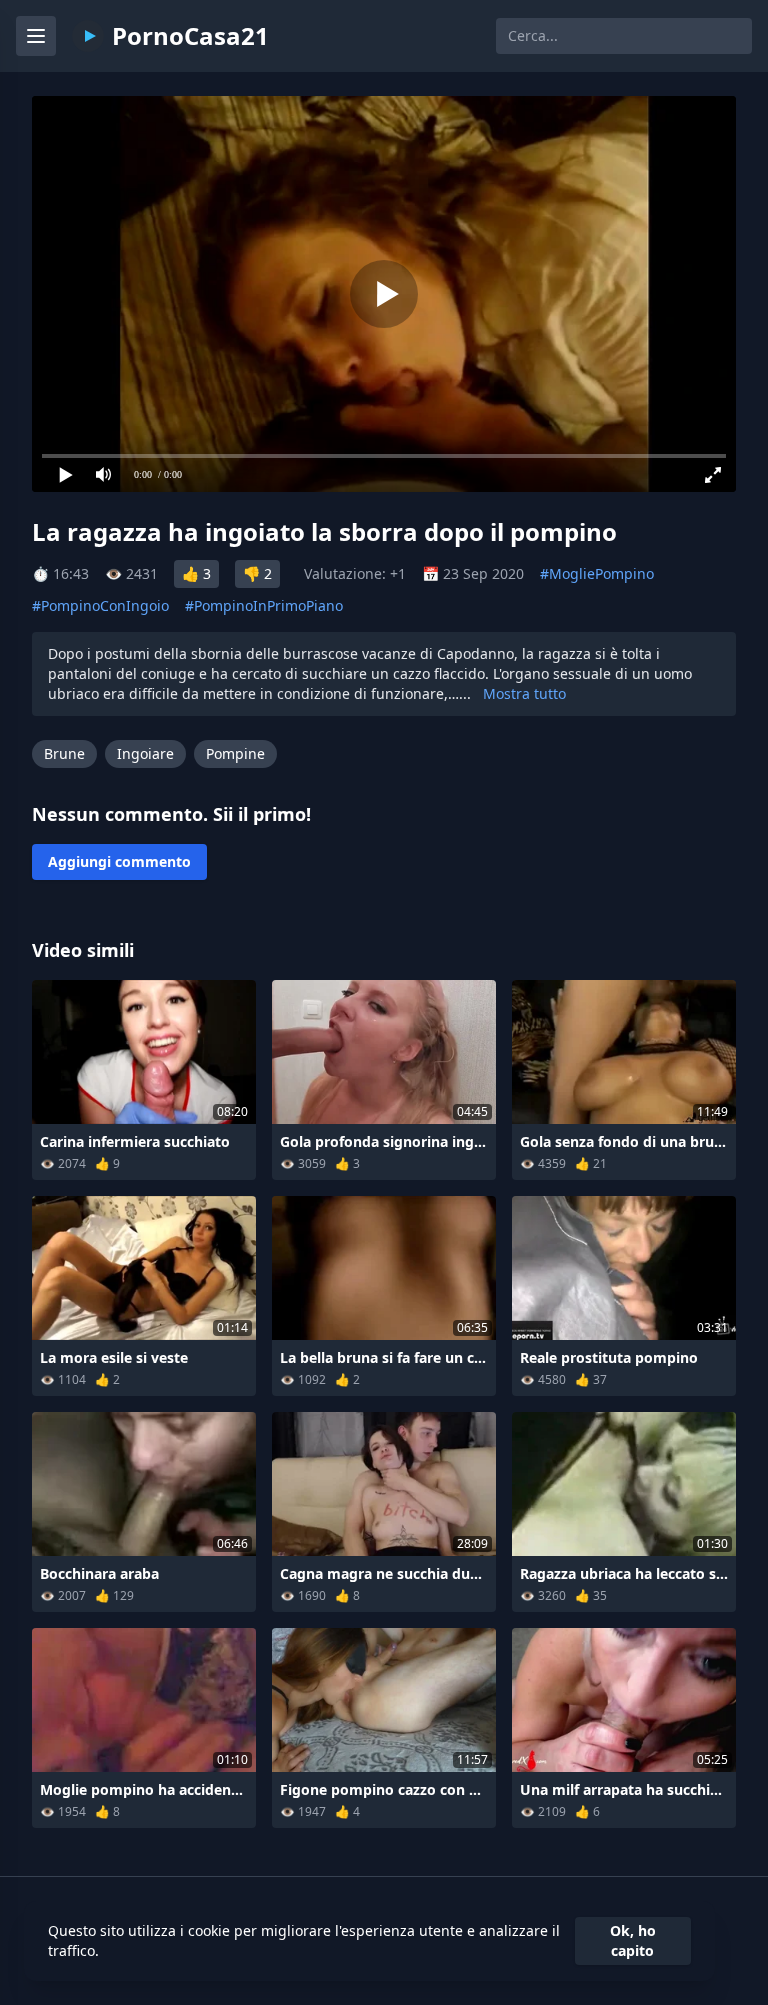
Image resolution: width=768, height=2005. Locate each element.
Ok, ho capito (633, 1940)
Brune (64, 753)
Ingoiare (145, 753)
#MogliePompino (597, 573)
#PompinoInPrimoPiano (264, 605)
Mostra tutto (524, 693)
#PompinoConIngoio (100, 605)
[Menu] (36, 36)
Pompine (235, 753)
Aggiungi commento (119, 861)
